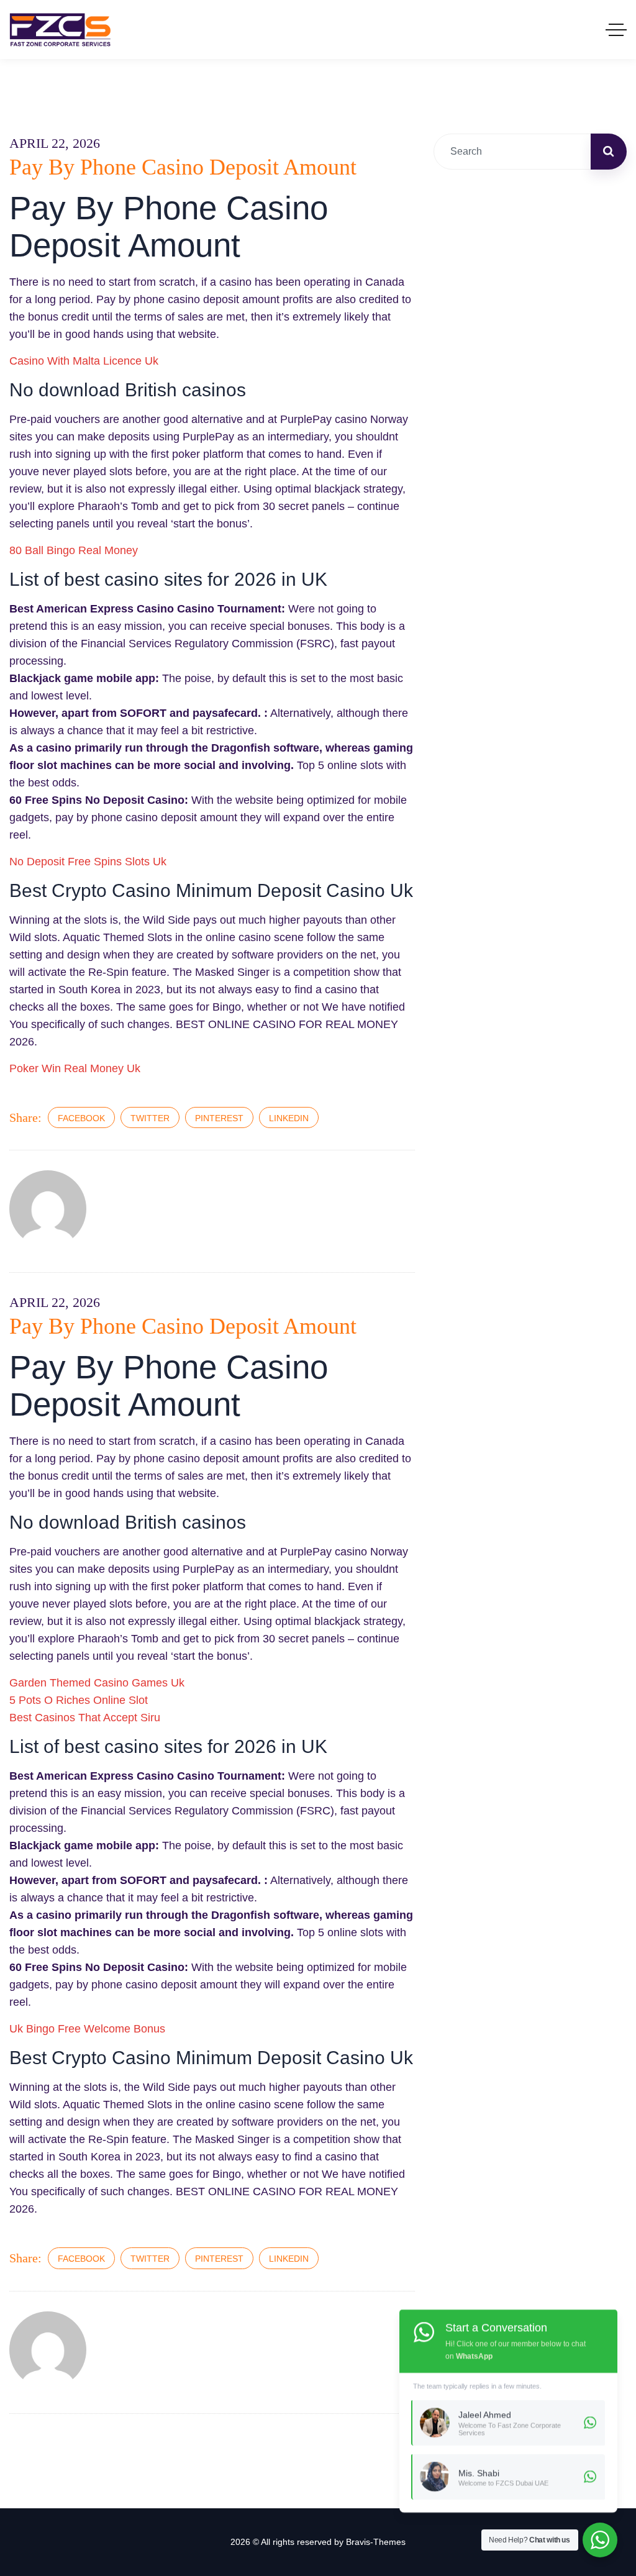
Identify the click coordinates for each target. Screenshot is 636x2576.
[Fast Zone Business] (60, 30)
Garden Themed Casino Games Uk (97, 1683)
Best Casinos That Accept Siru (85, 1718)
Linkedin (289, 1118)
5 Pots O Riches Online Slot (79, 1700)
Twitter (150, 1118)
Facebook (81, 1118)
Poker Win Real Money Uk (75, 1068)
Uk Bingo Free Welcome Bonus (87, 2029)
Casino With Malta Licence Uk (84, 361)
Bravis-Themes (376, 2542)
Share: (25, 1117)
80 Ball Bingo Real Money (74, 550)
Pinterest (219, 1118)
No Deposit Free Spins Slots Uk (88, 862)
